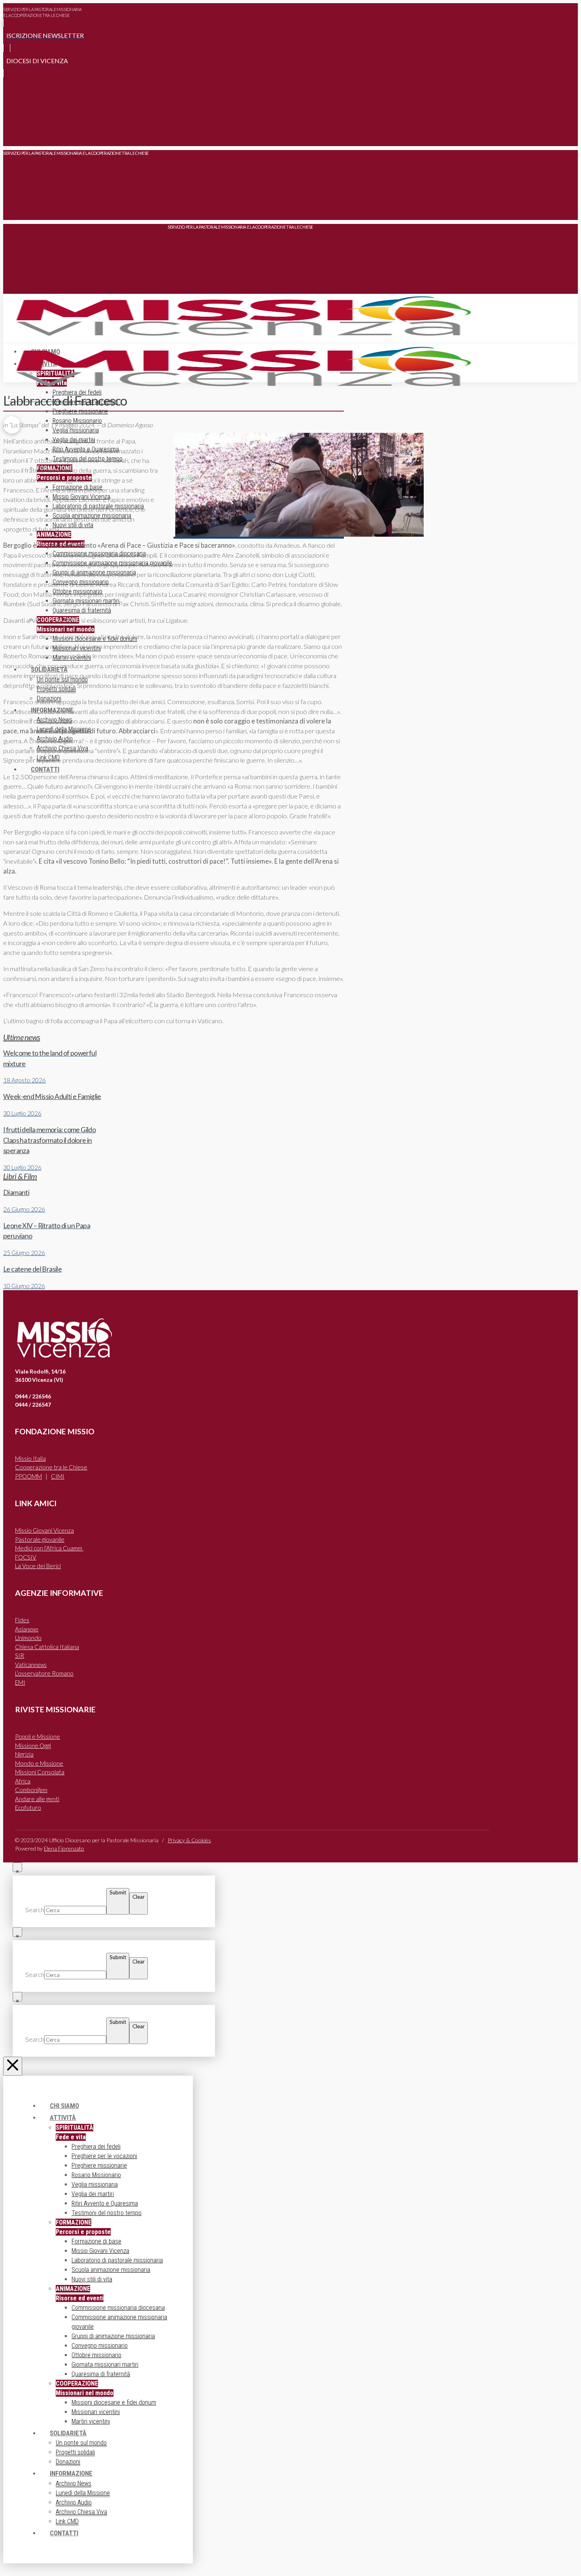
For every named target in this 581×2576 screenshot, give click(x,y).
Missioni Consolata (40, 1772)
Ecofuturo (28, 1808)
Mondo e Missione (39, 1763)
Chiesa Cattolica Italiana (47, 1647)
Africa (23, 1781)
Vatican (31, 1665)
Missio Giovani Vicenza (44, 1530)
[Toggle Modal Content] (12, 134)
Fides (22, 1620)
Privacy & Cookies (189, 1840)
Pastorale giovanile (40, 1539)
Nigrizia (24, 1754)
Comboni (31, 1790)
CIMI (58, 1476)
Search (35, 1910)
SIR (20, 1655)
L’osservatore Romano (44, 1673)
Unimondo (28, 1638)
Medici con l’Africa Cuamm (49, 1548)
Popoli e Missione (38, 1736)
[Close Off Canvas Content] (13, 2066)
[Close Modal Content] (17, 1867)
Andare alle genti (37, 1799)
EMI (20, 1682)
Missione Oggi (33, 1746)
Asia (27, 1629)
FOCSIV (26, 1557)
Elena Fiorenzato (64, 1848)
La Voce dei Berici (38, 1566)
